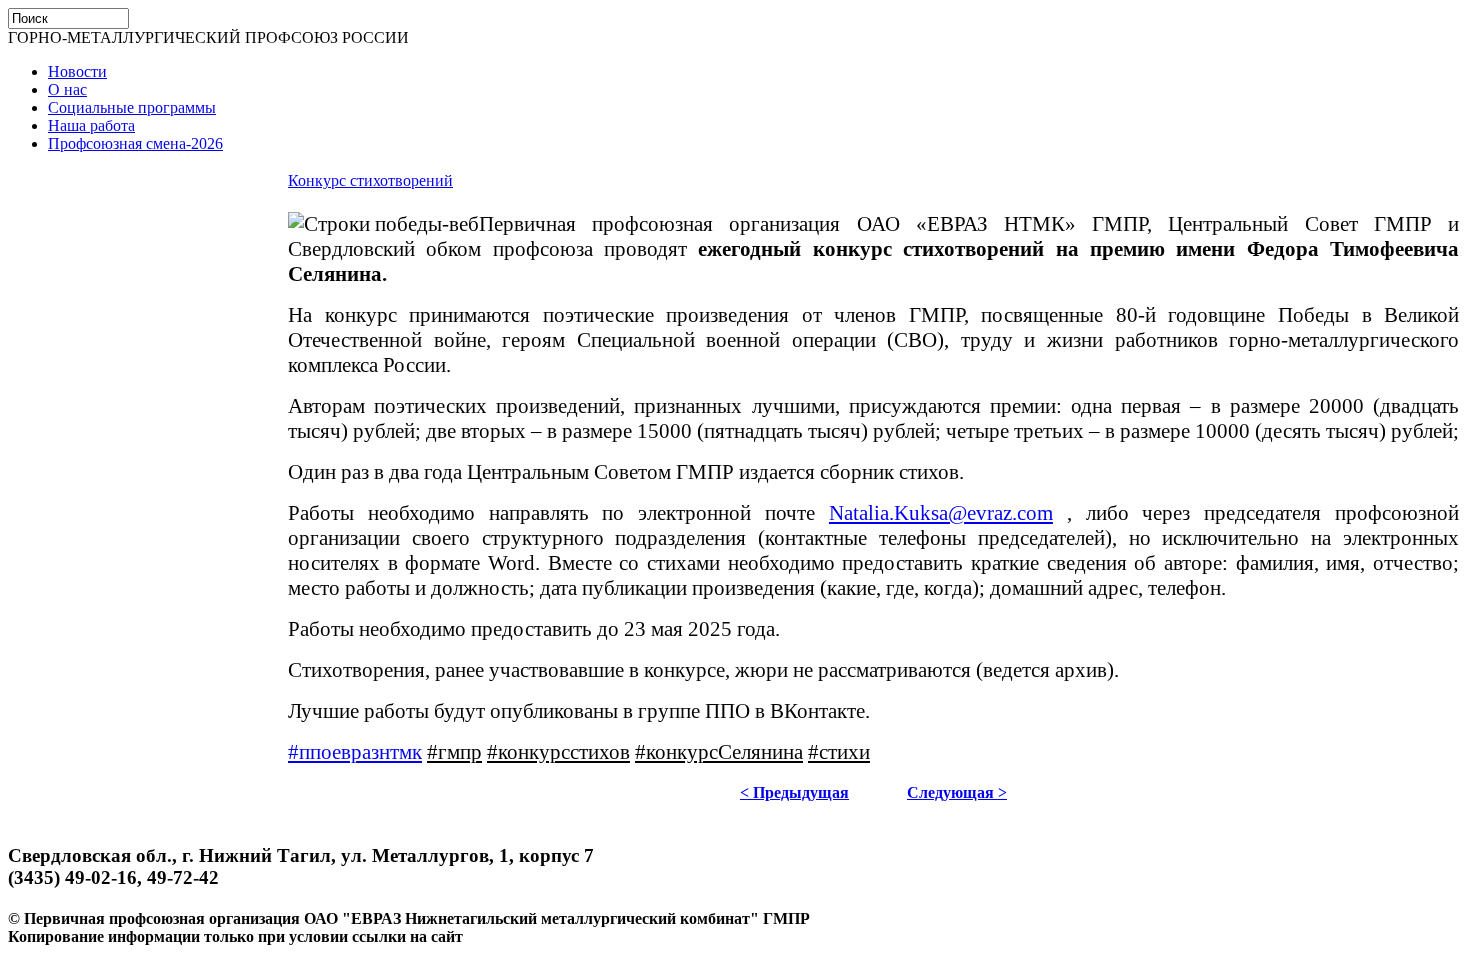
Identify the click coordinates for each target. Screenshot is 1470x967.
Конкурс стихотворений (370, 180)
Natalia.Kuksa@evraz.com (941, 513)
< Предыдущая (794, 792)
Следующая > (957, 792)
